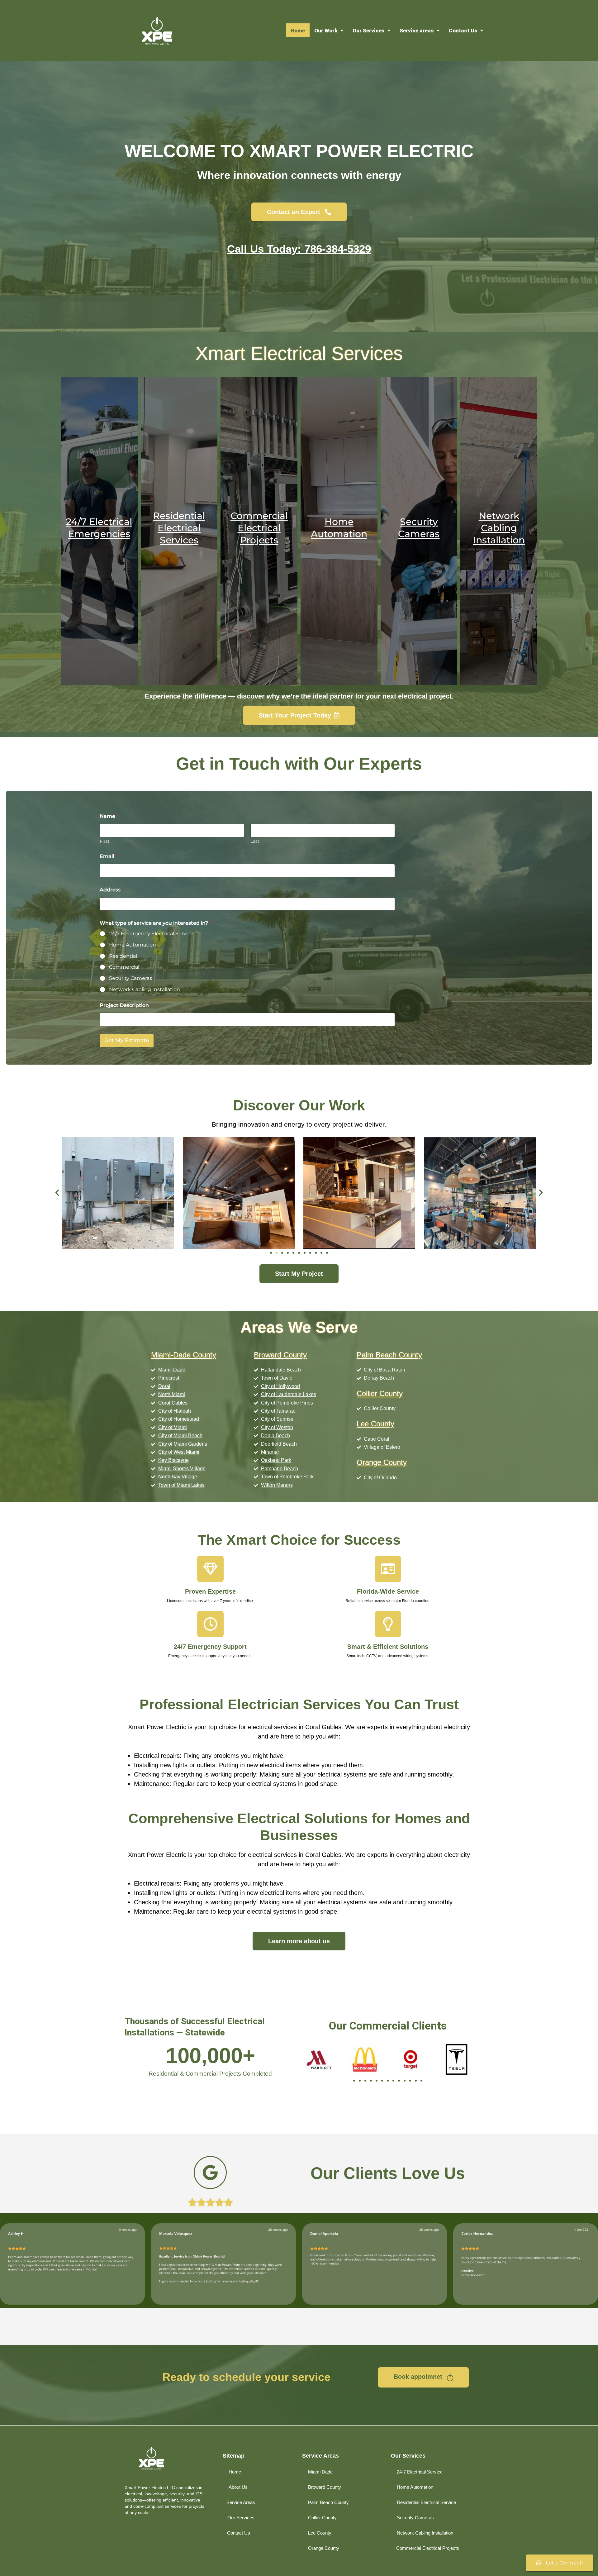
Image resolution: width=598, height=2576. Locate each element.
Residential (123, 956)
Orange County (382, 1462)
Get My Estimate (127, 1040)
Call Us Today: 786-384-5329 (299, 249)
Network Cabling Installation (145, 989)
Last (255, 841)
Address (112, 890)
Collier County (380, 1393)
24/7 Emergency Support (210, 1647)
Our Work (326, 31)
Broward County (280, 1355)
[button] (329, 31)
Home (298, 31)
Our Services (368, 31)
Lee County (375, 1424)
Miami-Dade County (184, 1355)
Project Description (124, 1005)
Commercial (124, 967)
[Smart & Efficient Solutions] (388, 1624)
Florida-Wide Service (388, 1591)
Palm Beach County (389, 1355)
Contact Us (463, 31)
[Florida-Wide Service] (388, 1569)
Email (108, 856)
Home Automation (133, 945)
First (105, 841)
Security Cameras (131, 978)
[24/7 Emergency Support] (210, 1624)
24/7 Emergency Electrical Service (151, 934)
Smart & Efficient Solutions (388, 1647)
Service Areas (320, 2456)
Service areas (417, 31)
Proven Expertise (210, 1591)
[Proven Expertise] (210, 1569)
